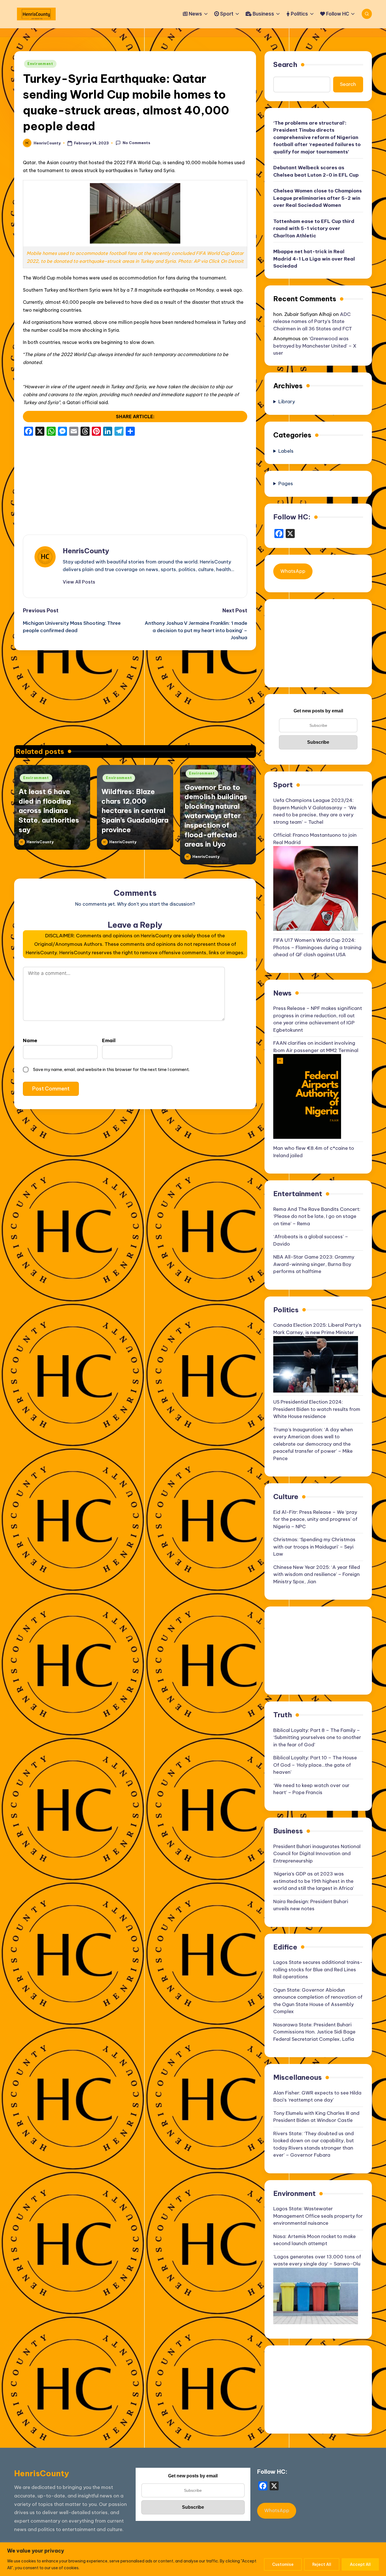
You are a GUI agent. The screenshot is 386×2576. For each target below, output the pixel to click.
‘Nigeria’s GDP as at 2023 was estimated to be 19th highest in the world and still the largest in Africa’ (314, 1881)
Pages (286, 483)
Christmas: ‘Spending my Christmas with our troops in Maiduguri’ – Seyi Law (314, 1547)
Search (285, 64)
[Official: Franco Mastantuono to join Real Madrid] (316, 888)
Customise (283, 2564)
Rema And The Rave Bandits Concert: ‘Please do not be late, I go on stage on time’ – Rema (317, 1216)
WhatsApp (293, 571)
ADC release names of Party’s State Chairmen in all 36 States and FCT (313, 321)
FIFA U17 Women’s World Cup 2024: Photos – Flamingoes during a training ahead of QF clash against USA (317, 947)
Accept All (360, 2564)
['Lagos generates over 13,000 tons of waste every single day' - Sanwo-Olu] (316, 2295)
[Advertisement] (135, 481)
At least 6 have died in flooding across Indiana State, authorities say (49, 810)
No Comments (136, 143)
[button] (79, 582)
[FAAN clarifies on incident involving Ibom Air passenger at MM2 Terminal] (307, 1096)
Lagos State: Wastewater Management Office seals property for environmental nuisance (318, 2216)
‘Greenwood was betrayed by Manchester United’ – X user (315, 346)
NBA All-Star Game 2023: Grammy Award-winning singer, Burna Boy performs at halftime (314, 1264)
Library (287, 402)
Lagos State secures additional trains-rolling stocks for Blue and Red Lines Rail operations (318, 1969)
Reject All (322, 2564)
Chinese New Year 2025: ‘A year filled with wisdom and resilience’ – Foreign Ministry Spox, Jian (317, 1574)
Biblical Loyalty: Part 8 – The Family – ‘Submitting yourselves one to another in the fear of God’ (317, 1737)
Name (30, 1040)
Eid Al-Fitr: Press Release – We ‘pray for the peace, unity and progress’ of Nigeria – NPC (315, 1519)
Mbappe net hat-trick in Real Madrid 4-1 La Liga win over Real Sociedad (314, 259)
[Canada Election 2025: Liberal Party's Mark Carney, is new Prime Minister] (316, 1364)
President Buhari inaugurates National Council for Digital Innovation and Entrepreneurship (317, 1854)
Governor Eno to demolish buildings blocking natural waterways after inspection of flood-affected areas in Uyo (216, 816)
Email (109, 1040)
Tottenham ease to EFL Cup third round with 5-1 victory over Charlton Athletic (314, 228)
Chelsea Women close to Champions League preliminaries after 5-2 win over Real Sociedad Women (317, 198)
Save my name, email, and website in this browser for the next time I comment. (111, 1069)
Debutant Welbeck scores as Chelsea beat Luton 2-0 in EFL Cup (316, 171)
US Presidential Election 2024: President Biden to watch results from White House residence (317, 1409)
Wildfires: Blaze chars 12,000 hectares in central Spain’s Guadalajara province (135, 810)
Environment (40, 64)
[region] (193, 2559)
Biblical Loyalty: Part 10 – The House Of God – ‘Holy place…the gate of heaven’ (315, 1765)
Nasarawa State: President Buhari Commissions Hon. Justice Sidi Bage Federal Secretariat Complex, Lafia (314, 2032)
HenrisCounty (86, 551)
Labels (286, 451)
